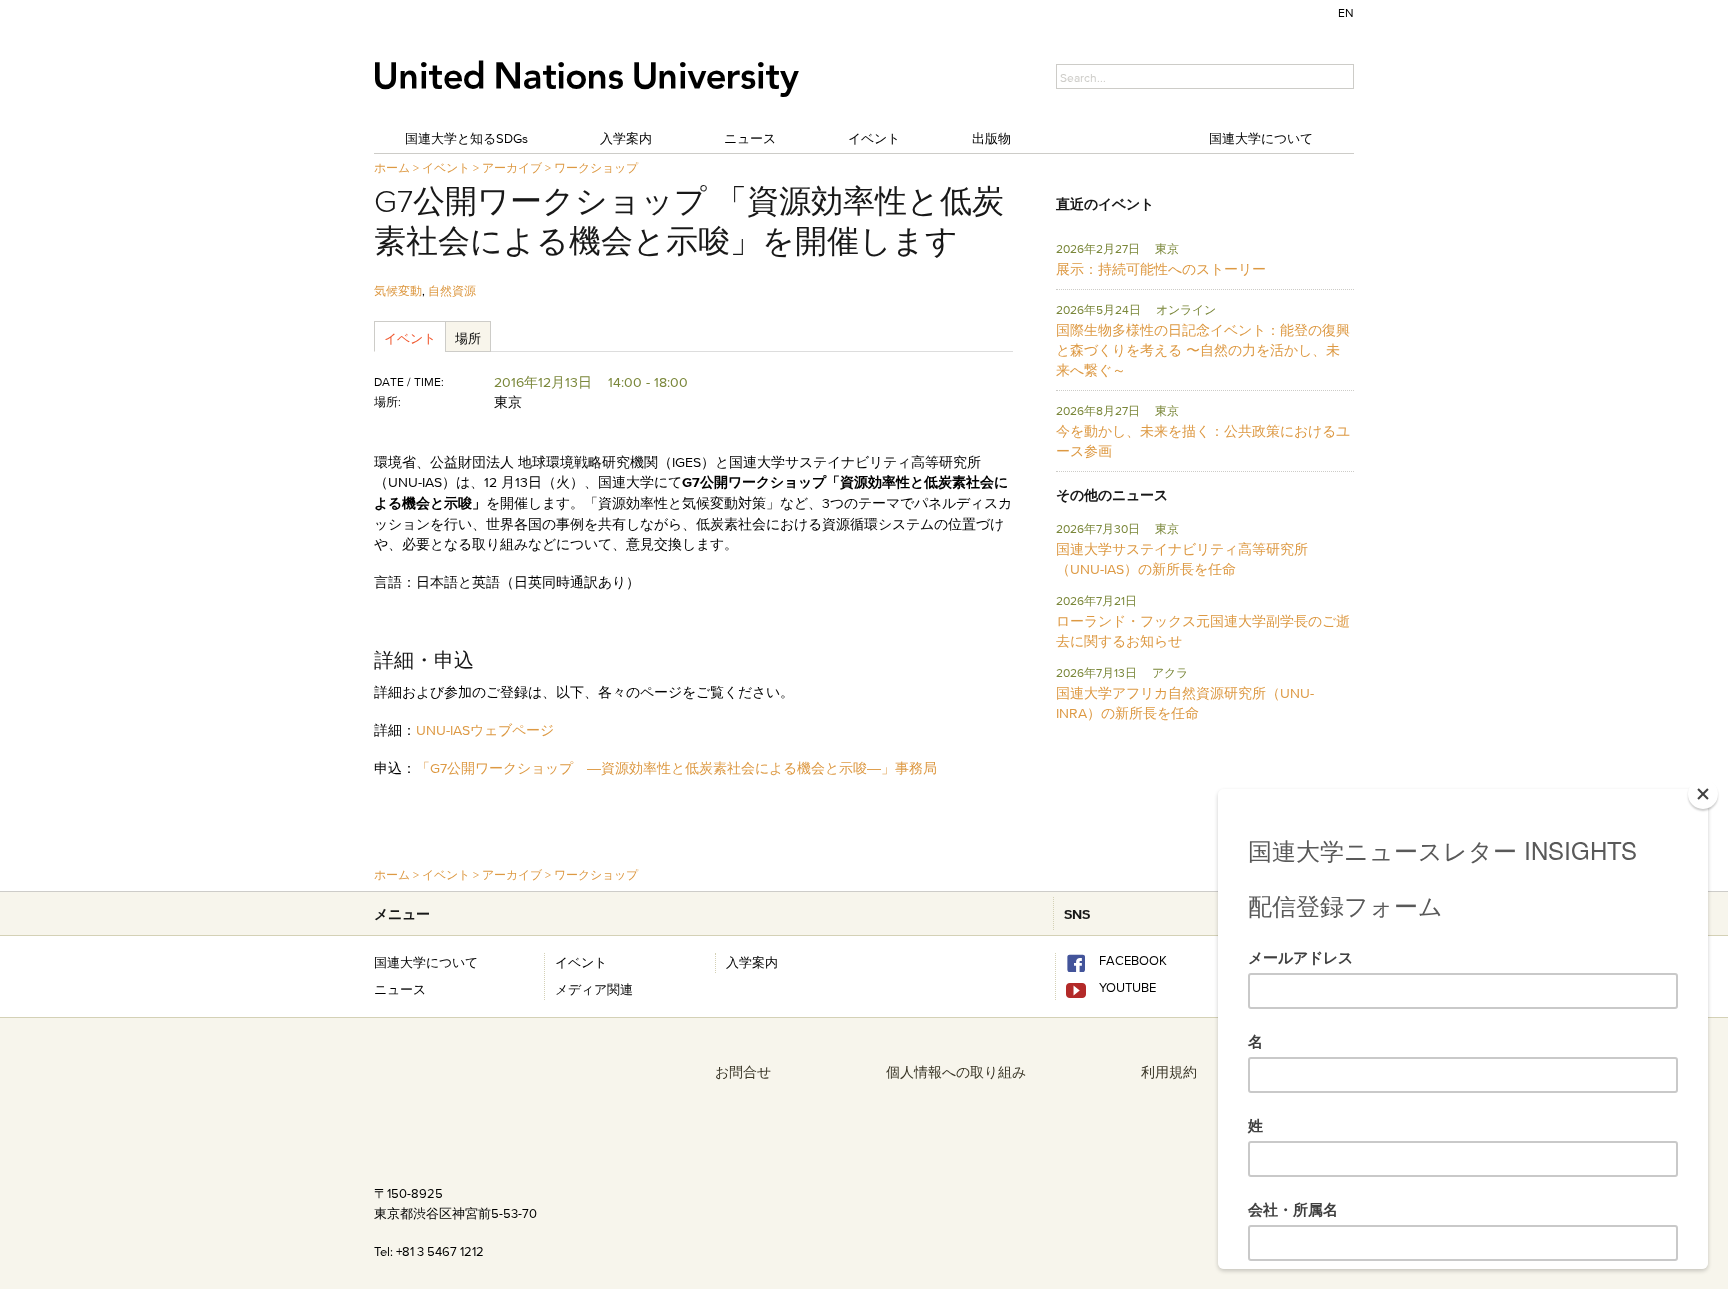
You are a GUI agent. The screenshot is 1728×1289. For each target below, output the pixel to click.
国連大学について (1261, 138)
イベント (874, 138)
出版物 (991, 138)
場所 (468, 338)
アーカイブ (512, 167)
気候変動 (398, 290)
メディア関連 (594, 989)
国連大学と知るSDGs (466, 138)
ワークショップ (596, 167)
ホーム (392, 167)
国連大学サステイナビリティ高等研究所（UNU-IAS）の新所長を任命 (1182, 559)
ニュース (750, 138)
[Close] (1703, 794)
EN (1346, 12)
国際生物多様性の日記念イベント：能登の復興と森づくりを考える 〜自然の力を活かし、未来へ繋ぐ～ (1203, 350)
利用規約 (1169, 1072)
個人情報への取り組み (956, 1072)
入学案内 (626, 138)
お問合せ (743, 1072)
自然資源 (452, 290)
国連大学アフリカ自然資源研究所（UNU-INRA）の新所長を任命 (1185, 703)
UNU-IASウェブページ (485, 730)
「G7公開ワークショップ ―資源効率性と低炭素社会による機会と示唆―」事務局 (676, 768)
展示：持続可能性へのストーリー (1161, 269)
